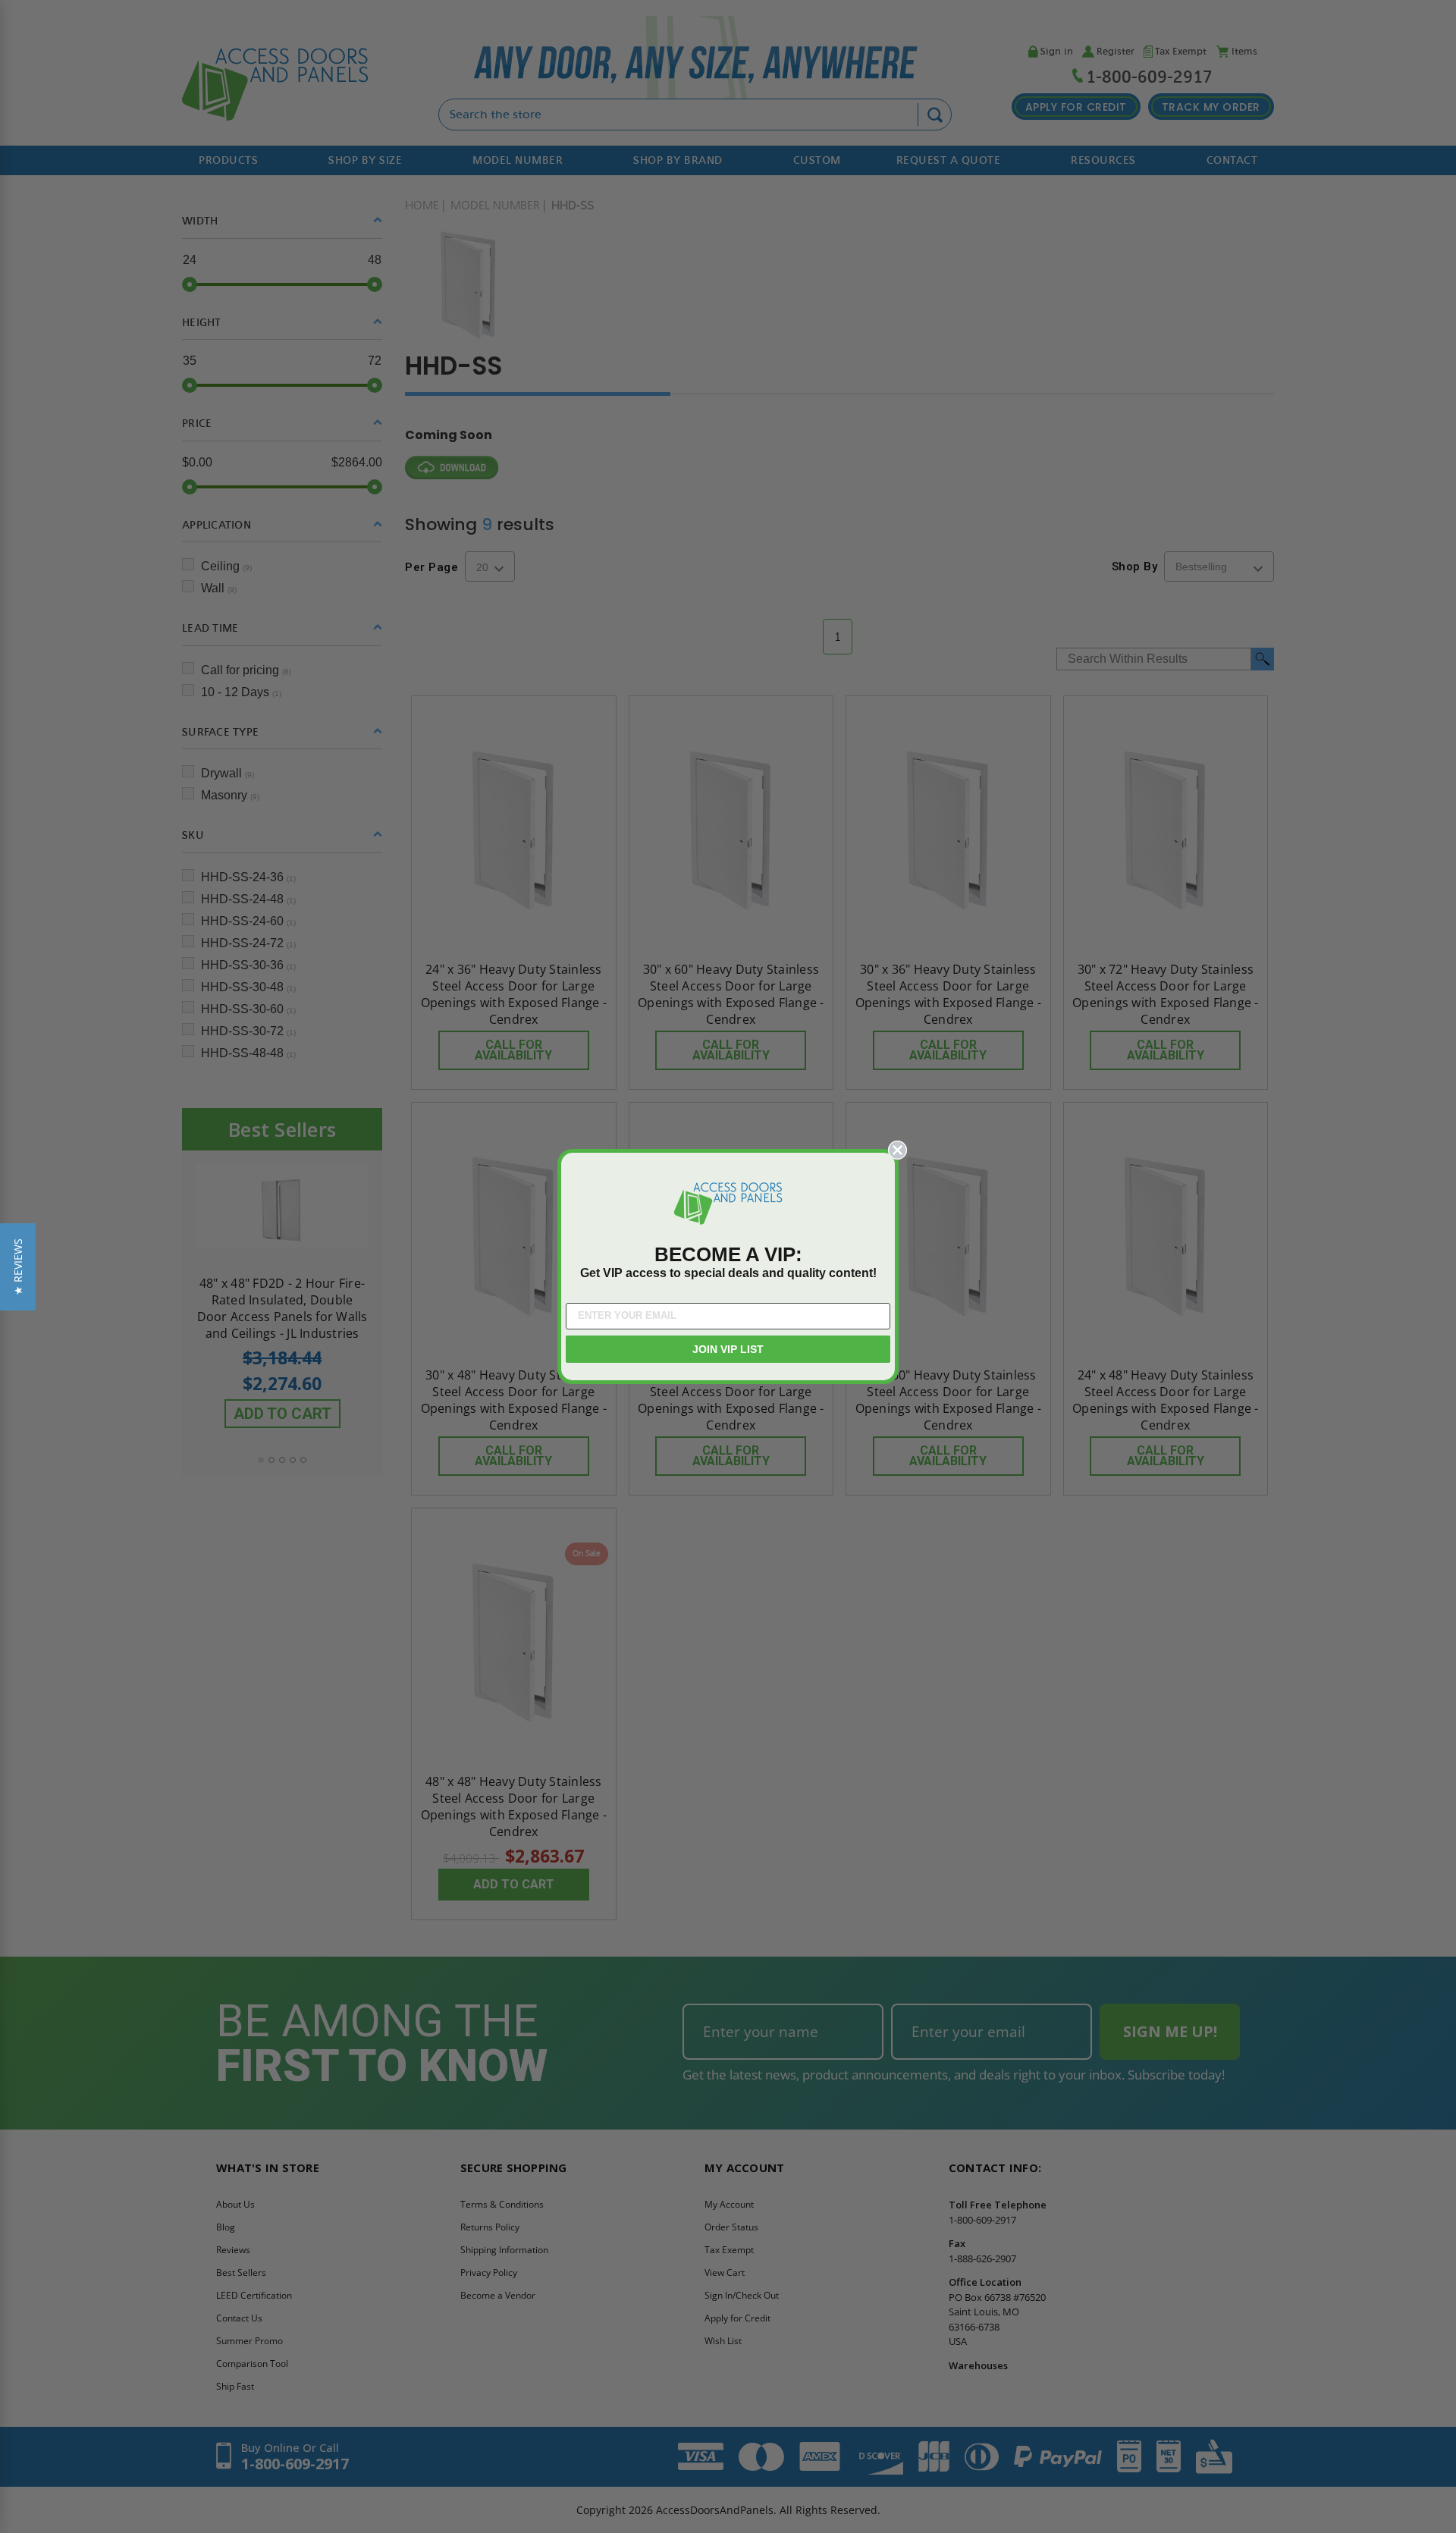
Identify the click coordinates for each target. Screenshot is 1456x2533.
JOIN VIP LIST (728, 1349)
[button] (18, 1267)
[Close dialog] (897, 1150)
